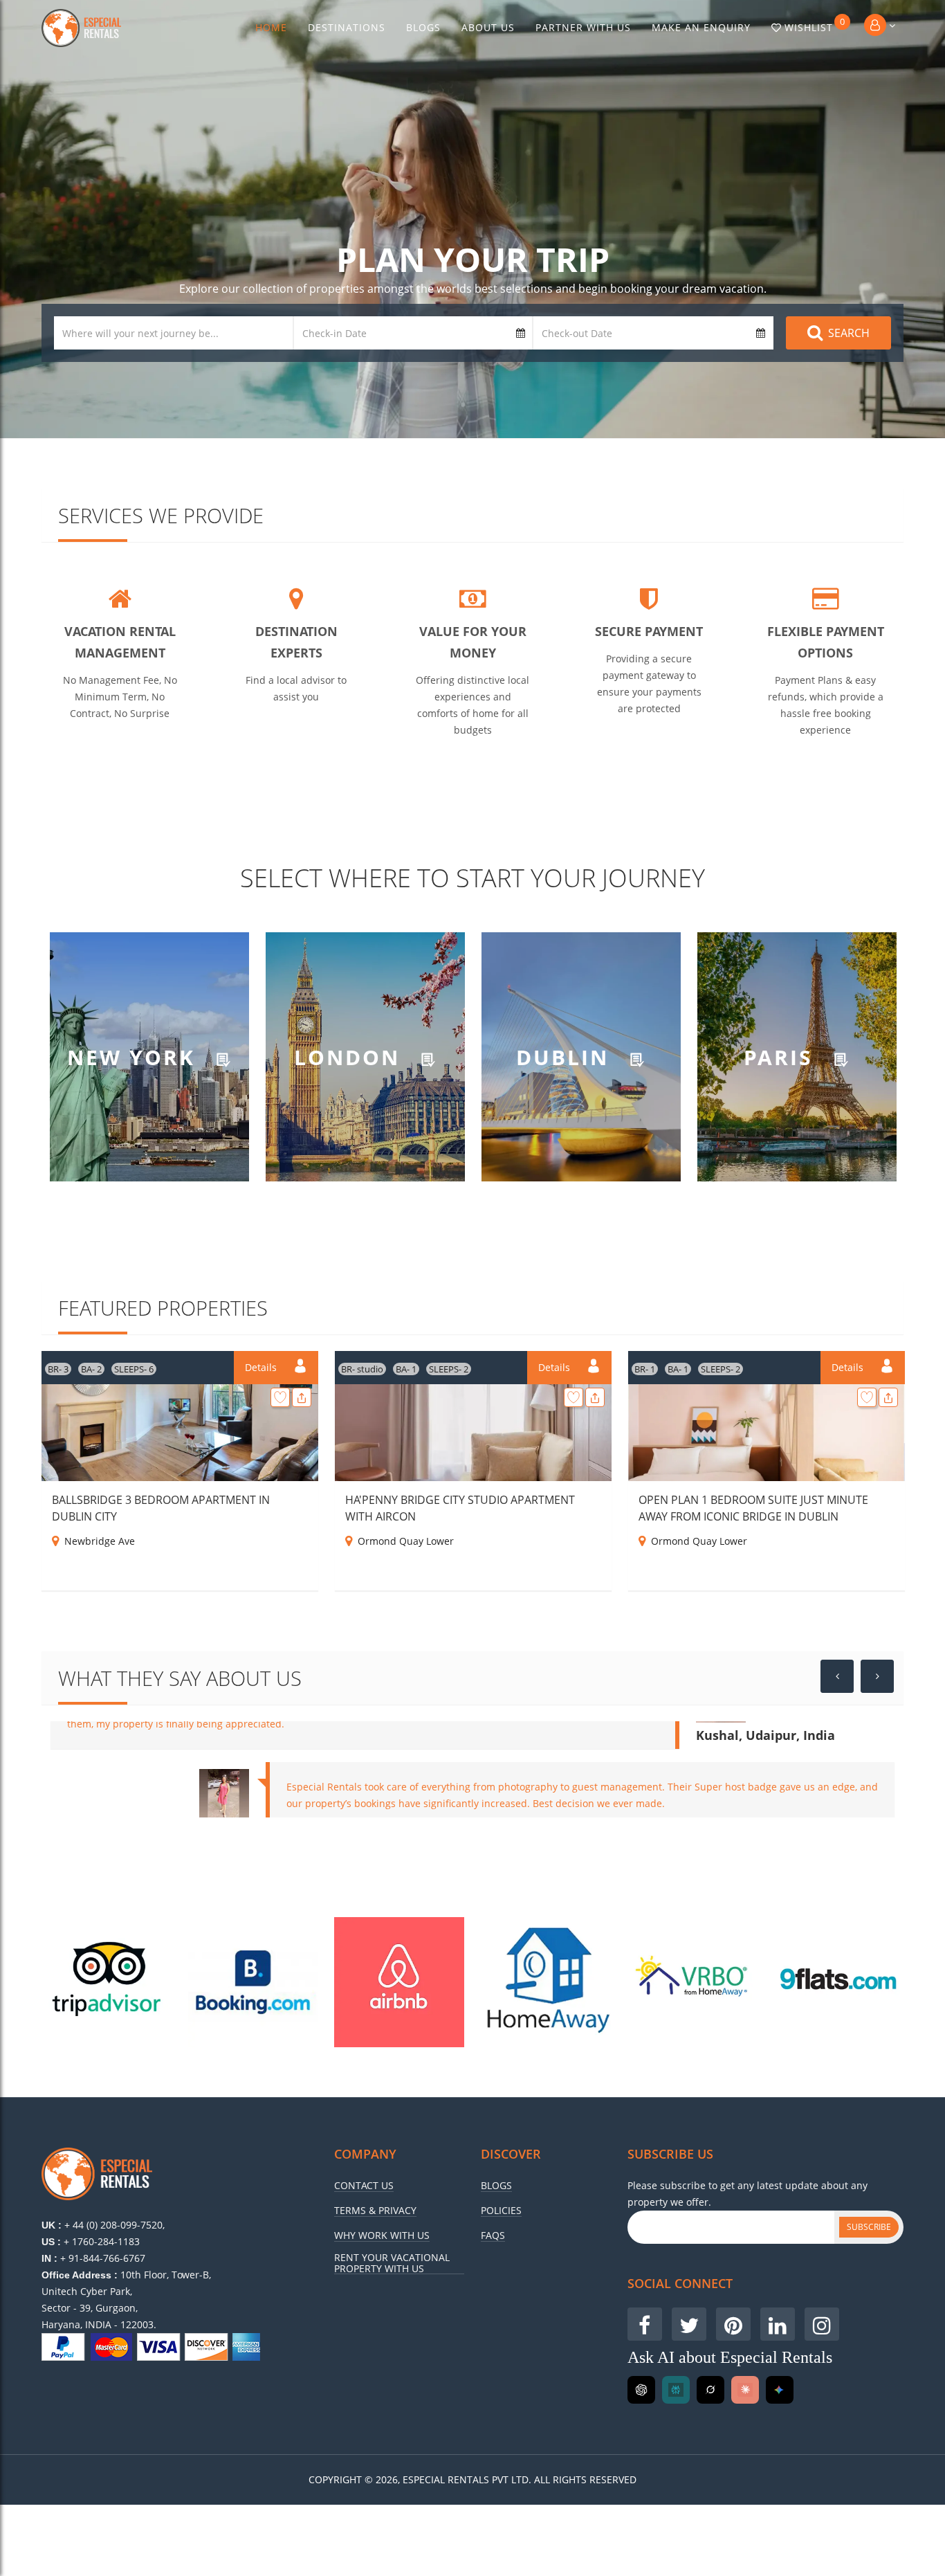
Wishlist (815, 25)
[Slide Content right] (877, 1676)
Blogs (423, 27)
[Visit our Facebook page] (645, 2324)
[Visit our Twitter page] (689, 2324)
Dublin (566, 1056)
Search (849, 333)
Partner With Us (583, 27)
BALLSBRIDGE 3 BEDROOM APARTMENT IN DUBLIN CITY (161, 1508)
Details (262, 1367)
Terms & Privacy (375, 2211)
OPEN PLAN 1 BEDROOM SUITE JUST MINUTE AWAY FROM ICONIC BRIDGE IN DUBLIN (753, 1508)
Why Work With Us (382, 2235)
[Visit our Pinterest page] (733, 2324)
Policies (501, 2211)
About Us (488, 27)
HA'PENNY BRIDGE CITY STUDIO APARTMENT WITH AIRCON (460, 1508)
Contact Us (364, 2186)
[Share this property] (302, 1397)
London (351, 1056)
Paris (782, 1056)
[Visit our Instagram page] (822, 2324)
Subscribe (869, 2227)
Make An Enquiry (701, 27)
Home (271, 27)
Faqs (493, 2235)
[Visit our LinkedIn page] (778, 2324)
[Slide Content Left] (837, 1676)
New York (135, 1056)
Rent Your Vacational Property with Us (392, 2263)
